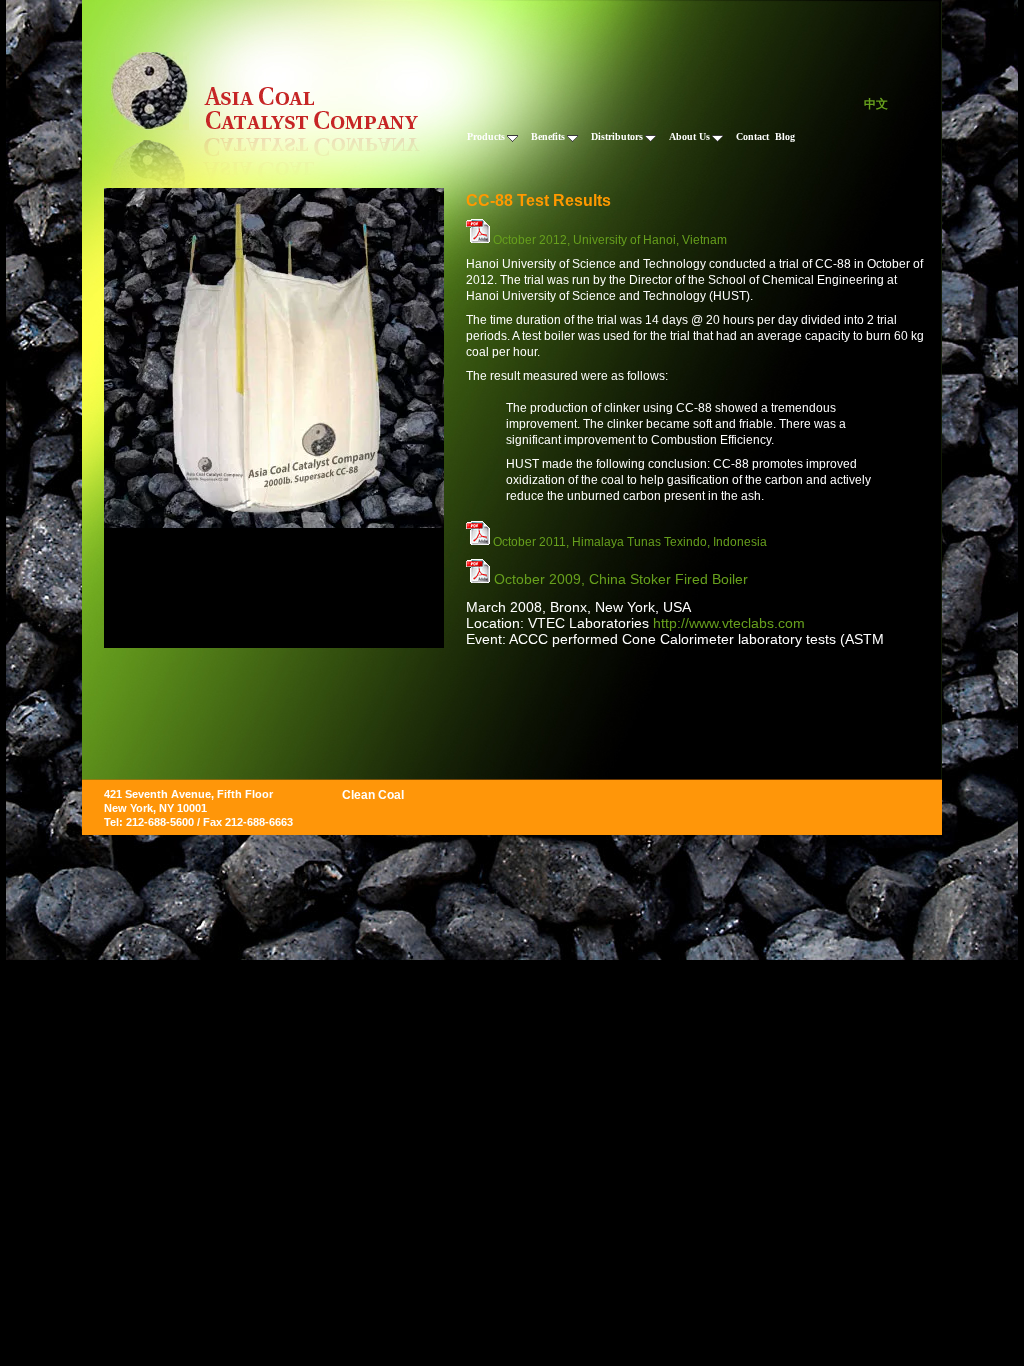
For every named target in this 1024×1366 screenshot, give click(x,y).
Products (486, 136)
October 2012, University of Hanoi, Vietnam (608, 240)
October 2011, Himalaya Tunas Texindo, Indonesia (628, 542)
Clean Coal (373, 795)
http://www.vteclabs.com (729, 623)
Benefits (548, 136)
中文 (876, 104)
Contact (752, 136)
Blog (785, 136)
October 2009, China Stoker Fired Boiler (619, 579)
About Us (689, 136)
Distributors (617, 136)
